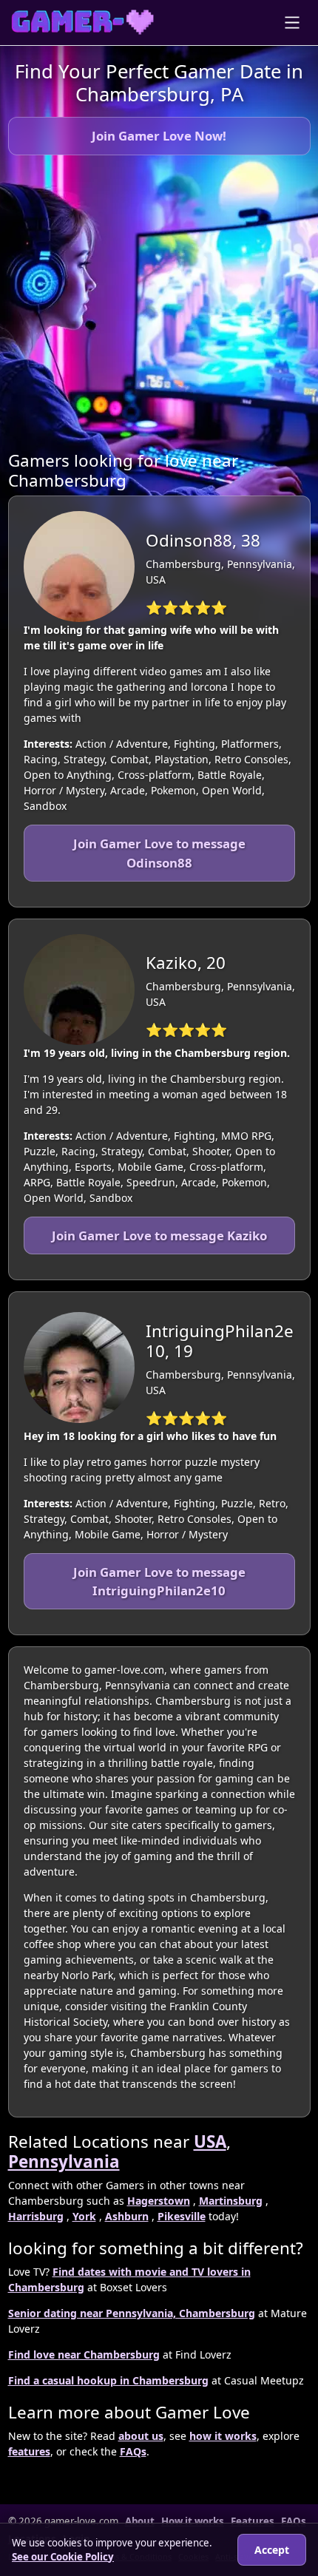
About (140, 2521)
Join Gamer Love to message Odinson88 (159, 853)
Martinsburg (231, 2201)
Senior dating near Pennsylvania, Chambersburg (132, 2313)
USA (210, 2141)
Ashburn (127, 2216)
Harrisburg (36, 2216)
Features (253, 2521)
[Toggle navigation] (292, 23)
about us (141, 2436)
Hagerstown (159, 2201)
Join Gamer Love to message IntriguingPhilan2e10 (159, 1581)
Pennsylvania (64, 2161)
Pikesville (182, 2216)
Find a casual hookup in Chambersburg (108, 2380)
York (84, 2216)
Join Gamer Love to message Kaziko (159, 1235)
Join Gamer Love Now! (159, 136)
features (29, 2451)
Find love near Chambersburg (84, 2354)
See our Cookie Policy (63, 2557)
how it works (223, 2436)
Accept (272, 2550)
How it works (193, 2521)
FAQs (133, 2451)
